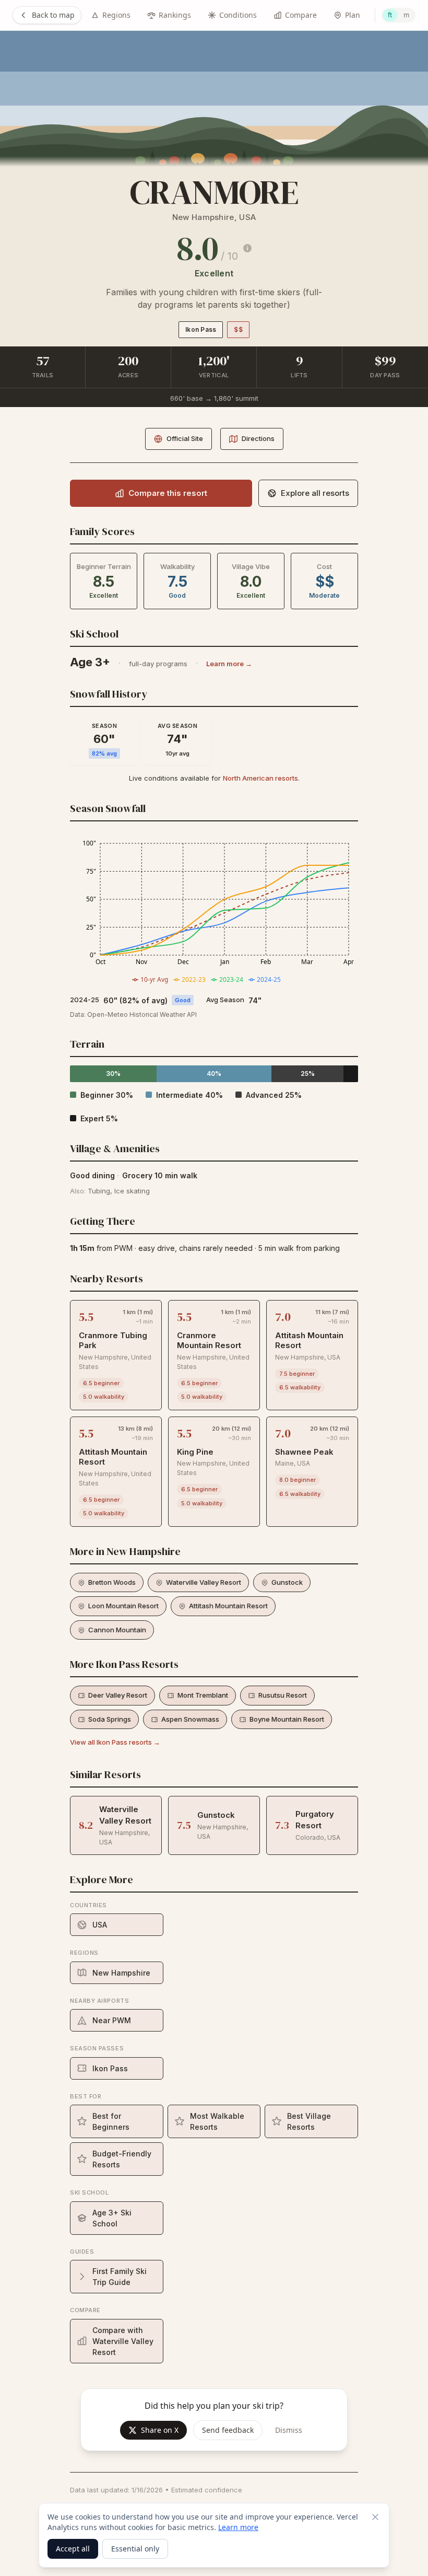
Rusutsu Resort (283, 1695)
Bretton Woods (112, 1582)
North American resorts (260, 778)
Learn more (238, 2527)
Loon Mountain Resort (123, 1606)
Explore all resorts (315, 493)
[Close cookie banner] (375, 2517)
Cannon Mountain (117, 1630)
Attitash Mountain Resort (228, 1606)
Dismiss (289, 2430)
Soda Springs (110, 1719)
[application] (214, 911)
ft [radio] (390, 15)
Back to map (53, 15)
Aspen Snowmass (190, 1719)
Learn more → (229, 664)
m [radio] (406, 15)
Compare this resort (168, 493)
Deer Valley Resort (118, 1695)
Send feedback (228, 2430)
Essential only (135, 2549)
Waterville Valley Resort (204, 1582)
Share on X (160, 2430)
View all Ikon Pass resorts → (115, 1742)
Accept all (73, 2549)
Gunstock (287, 1582)
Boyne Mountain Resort (287, 1719)
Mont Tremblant (203, 1695)
